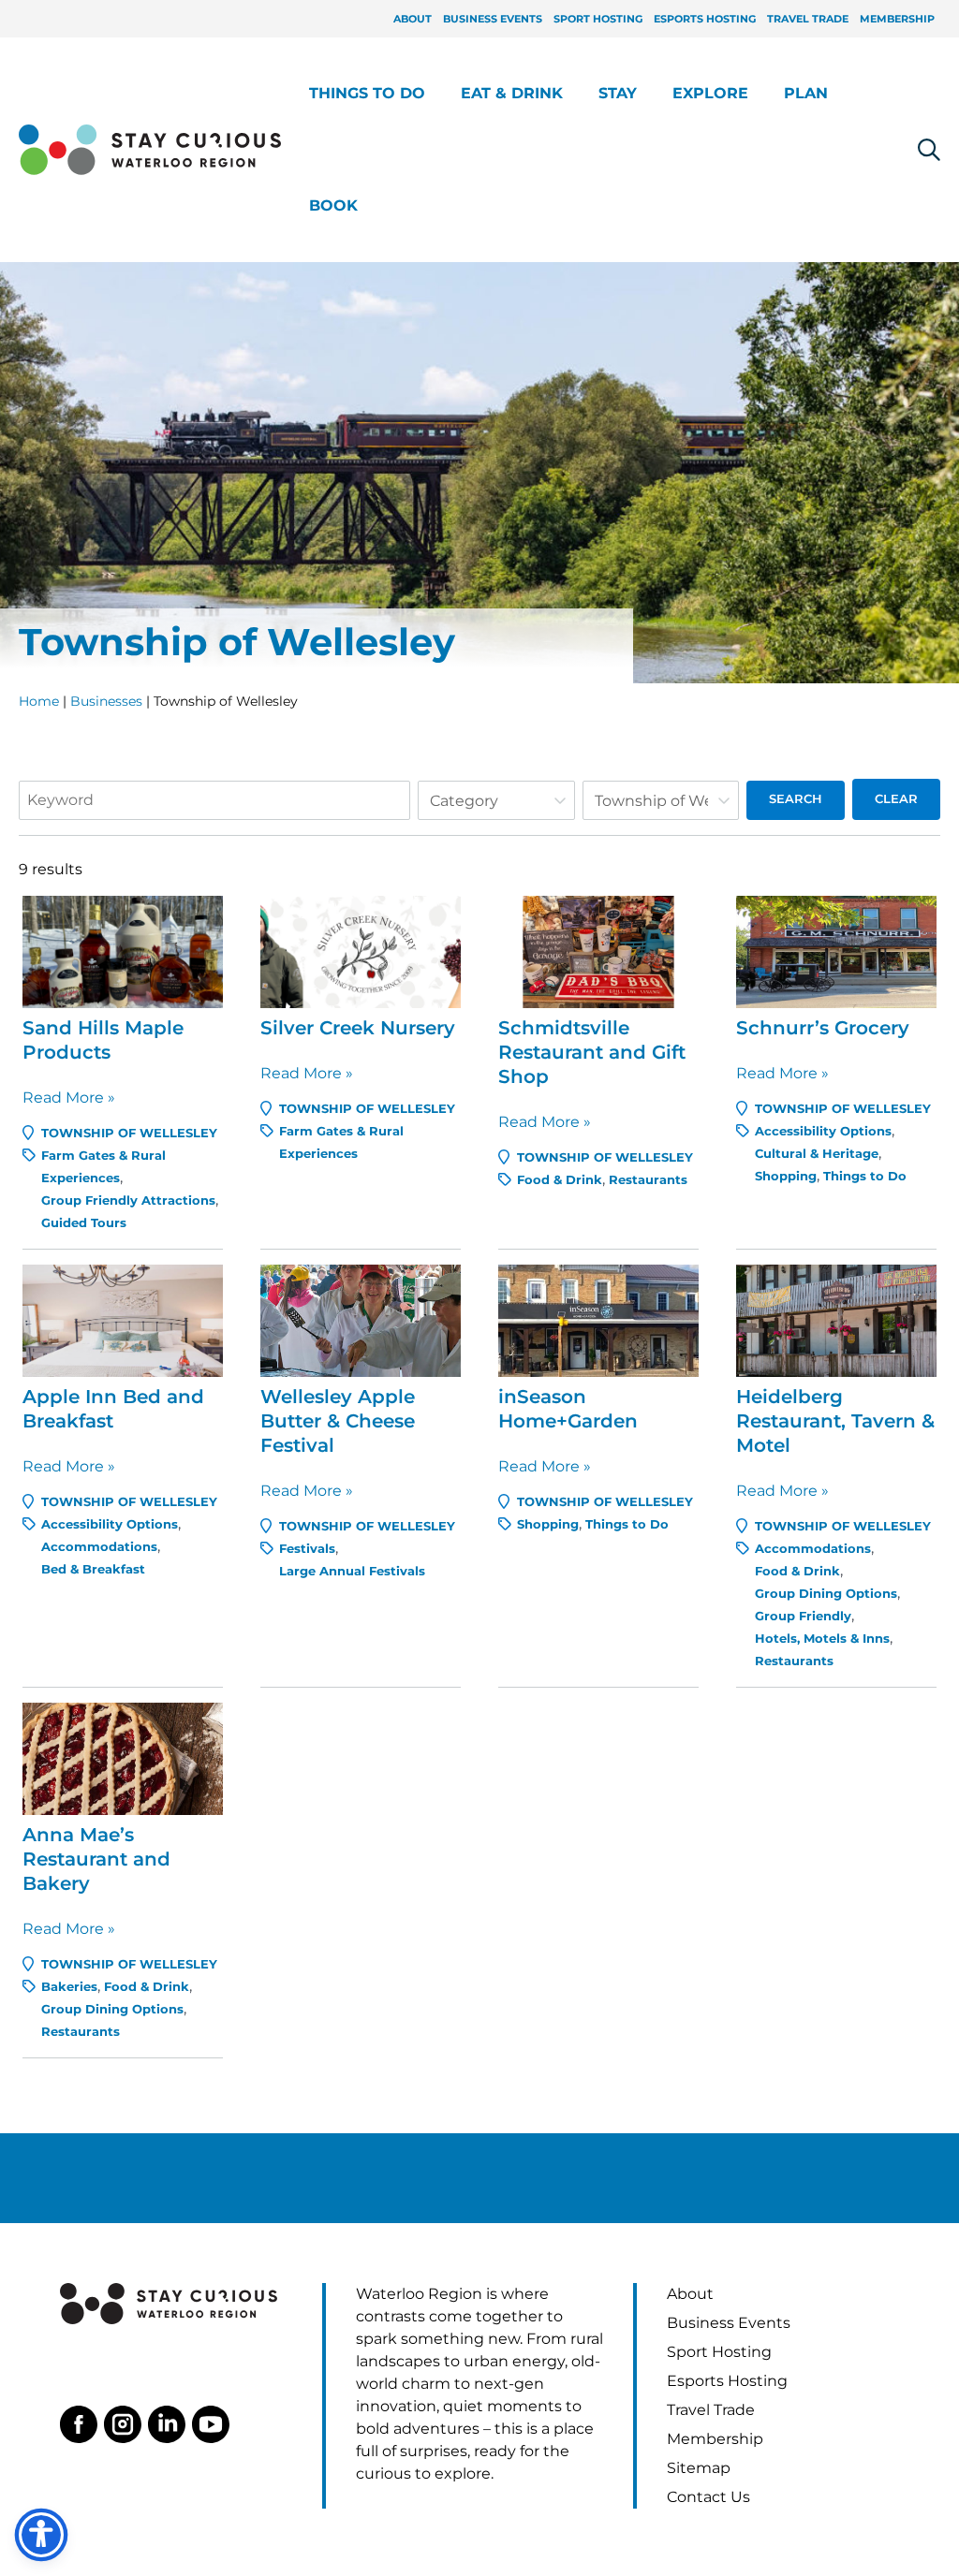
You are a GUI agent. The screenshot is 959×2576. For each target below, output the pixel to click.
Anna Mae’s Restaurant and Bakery (96, 1859)
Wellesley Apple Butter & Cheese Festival (338, 1421)
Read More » (69, 1098)
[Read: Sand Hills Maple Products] (123, 951)
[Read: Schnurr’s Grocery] (836, 951)
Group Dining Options (826, 1594)
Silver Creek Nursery (358, 1028)
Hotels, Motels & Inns (822, 1639)
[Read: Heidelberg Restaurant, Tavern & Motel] (836, 1319)
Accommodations (99, 1547)
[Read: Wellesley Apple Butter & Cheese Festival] (361, 1319)
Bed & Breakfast (93, 1569)
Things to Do (865, 1176)
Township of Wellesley (129, 1133)
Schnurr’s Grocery (823, 1028)
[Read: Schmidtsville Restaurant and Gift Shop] (598, 951)
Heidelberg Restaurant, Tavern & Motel (835, 1421)
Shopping (786, 1176)
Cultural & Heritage (817, 1154)
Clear (896, 799)
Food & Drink (560, 1180)
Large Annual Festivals (352, 1571)
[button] (434, 94)
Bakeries (69, 1987)
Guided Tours (84, 1223)
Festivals (307, 1549)
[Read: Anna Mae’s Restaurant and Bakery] (123, 1757)
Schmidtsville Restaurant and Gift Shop (592, 1052)
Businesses (106, 701)
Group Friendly (803, 1616)
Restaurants (648, 1180)
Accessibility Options (823, 1131)
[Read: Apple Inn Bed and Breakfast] (123, 1319)
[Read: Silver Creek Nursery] (361, 951)
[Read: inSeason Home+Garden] (598, 1319)
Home (39, 701)
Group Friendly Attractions (128, 1200)
